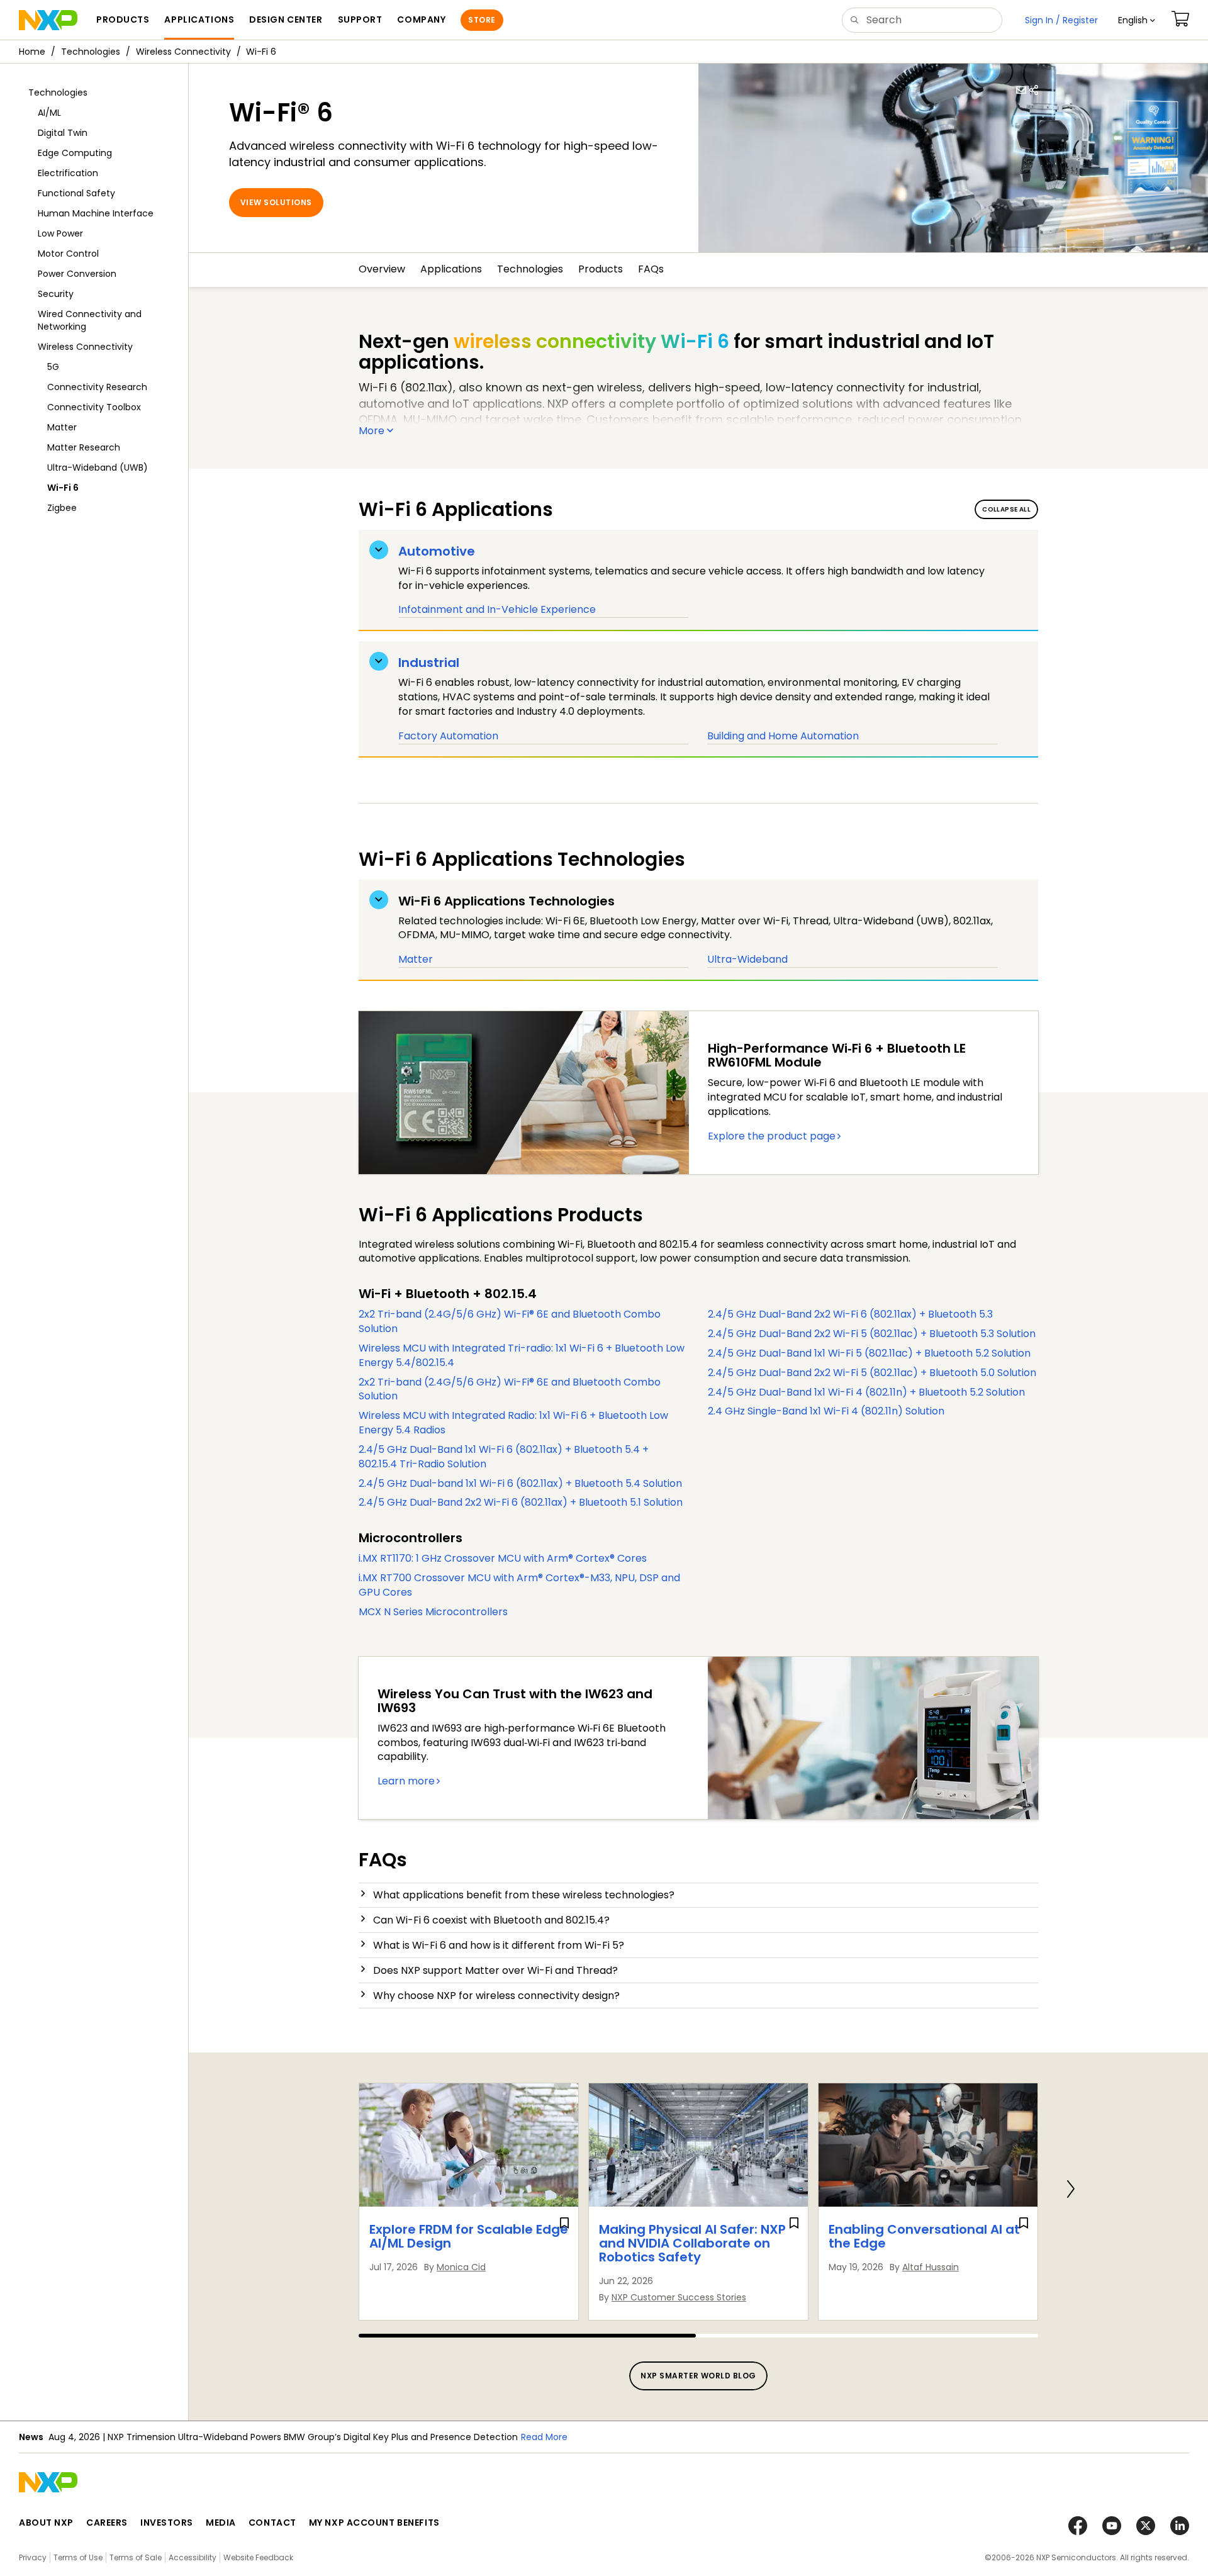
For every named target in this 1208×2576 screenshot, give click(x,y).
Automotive (437, 551)
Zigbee (62, 508)
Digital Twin (63, 133)
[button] (1137, 20)
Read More (391, 2437)
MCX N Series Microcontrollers (433, 1612)
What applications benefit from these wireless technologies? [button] (524, 1895)
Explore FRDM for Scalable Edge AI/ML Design (469, 2236)
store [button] (482, 20)
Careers (107, 2523)
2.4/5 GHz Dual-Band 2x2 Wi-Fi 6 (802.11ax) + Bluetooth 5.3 (850, 1314)
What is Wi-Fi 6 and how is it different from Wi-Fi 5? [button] (499, 1945)
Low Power (60, 233)
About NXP (46, 2523)
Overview (382, 269)
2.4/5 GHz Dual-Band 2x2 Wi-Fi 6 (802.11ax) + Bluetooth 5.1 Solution (521, 1502)
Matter (62, 427)
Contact (272, 2523)
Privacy (33, 2557)
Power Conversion (77, 274)
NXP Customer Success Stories (679, 2297)
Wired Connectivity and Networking (90, 320)
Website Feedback (258, 2557)
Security (56, 294)
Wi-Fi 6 (63, 488)
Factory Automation (448, 736)
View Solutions (276, 202)
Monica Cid (461, 2267)
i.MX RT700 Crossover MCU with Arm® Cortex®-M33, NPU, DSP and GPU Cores (519, 1585)
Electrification (68, 173)
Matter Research (84, 447)
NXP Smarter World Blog (698, 2376)
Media (221, 2523)
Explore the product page (772, 1136)
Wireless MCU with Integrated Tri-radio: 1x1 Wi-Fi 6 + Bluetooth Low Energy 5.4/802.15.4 (522, 1355)
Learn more (406, 1781)
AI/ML (49, 113)
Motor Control (68, 254)
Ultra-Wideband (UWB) (98, 468)
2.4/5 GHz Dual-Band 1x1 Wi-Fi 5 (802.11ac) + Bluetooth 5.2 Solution (869, 1353)
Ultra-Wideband (747, 959)
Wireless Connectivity (183, 52)
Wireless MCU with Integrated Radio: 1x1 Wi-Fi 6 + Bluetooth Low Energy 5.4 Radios (513, 1423)
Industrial (429, 663)
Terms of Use (78, 2557)
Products (601, 269)
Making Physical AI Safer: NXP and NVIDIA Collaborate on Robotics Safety (692, 2243)
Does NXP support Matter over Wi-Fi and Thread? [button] (495, 1970)
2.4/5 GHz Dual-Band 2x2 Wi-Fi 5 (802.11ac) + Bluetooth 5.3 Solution (872, 1334)
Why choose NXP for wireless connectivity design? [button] (496, 1996)
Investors (167, 2523)
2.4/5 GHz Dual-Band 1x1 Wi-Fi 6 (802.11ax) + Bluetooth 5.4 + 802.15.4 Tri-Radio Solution (504, 1457)
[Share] (1034, 90)
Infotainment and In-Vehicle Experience (497, 609)
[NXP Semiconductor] (48, 20)
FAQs (651, 269)
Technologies (91, 52)
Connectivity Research (97, 387)
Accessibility (193, 2557)
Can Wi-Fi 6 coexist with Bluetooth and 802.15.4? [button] (491, 1920)
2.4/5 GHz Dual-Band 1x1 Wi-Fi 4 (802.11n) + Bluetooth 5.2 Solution (866, 1392)
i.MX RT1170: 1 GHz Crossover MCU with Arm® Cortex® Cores (503, 1558)
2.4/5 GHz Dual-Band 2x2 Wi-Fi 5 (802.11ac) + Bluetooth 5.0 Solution (872, 1373)
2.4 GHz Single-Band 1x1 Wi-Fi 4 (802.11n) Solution (826, 1411)
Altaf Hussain (931, 2267)
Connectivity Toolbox (94, 407)
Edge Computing (75, 153)
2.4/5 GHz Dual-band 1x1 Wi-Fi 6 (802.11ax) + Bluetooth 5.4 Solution (520, 1483)
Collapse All (1006, 509)
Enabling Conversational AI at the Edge (924, 2236)
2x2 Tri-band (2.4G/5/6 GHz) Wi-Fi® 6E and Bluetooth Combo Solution (510, 1321)
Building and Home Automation (783, 736)
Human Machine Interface (96, 213)
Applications (451, 269)
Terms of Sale (136, 2557)
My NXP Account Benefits (374, 2523)
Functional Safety (76, 193)
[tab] (698, 1895)
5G (53, 367)
